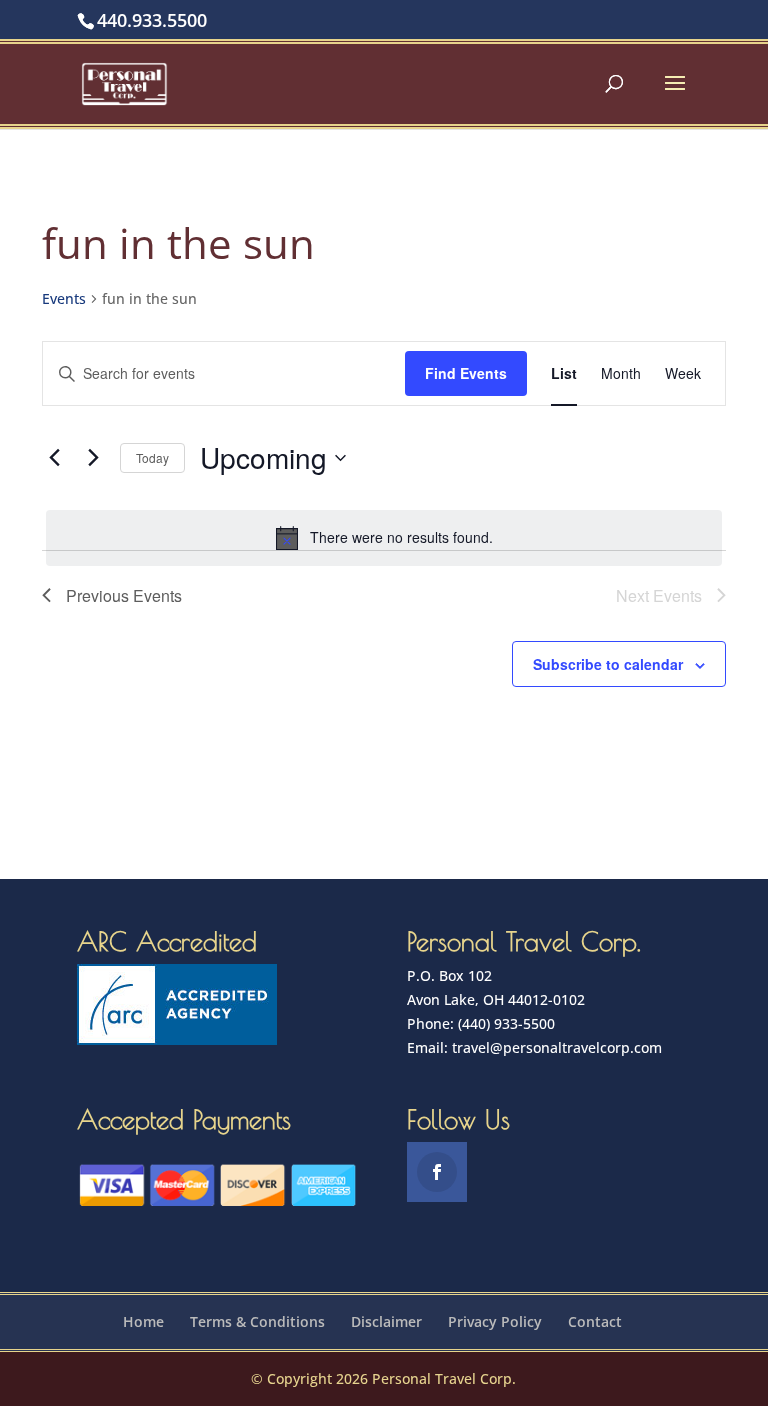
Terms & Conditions (257, 1321)
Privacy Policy (495, 1321)
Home (143, 1321)
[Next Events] (93, 458)
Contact (595, 1321)
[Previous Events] (54, 458)
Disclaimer (386, 1321)
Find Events (466, 373)
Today (152, 457)
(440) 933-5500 (506, 1023)
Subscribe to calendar (608, 664)
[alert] (384, 538)
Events (64, 298)
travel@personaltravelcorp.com (557, 1047)
